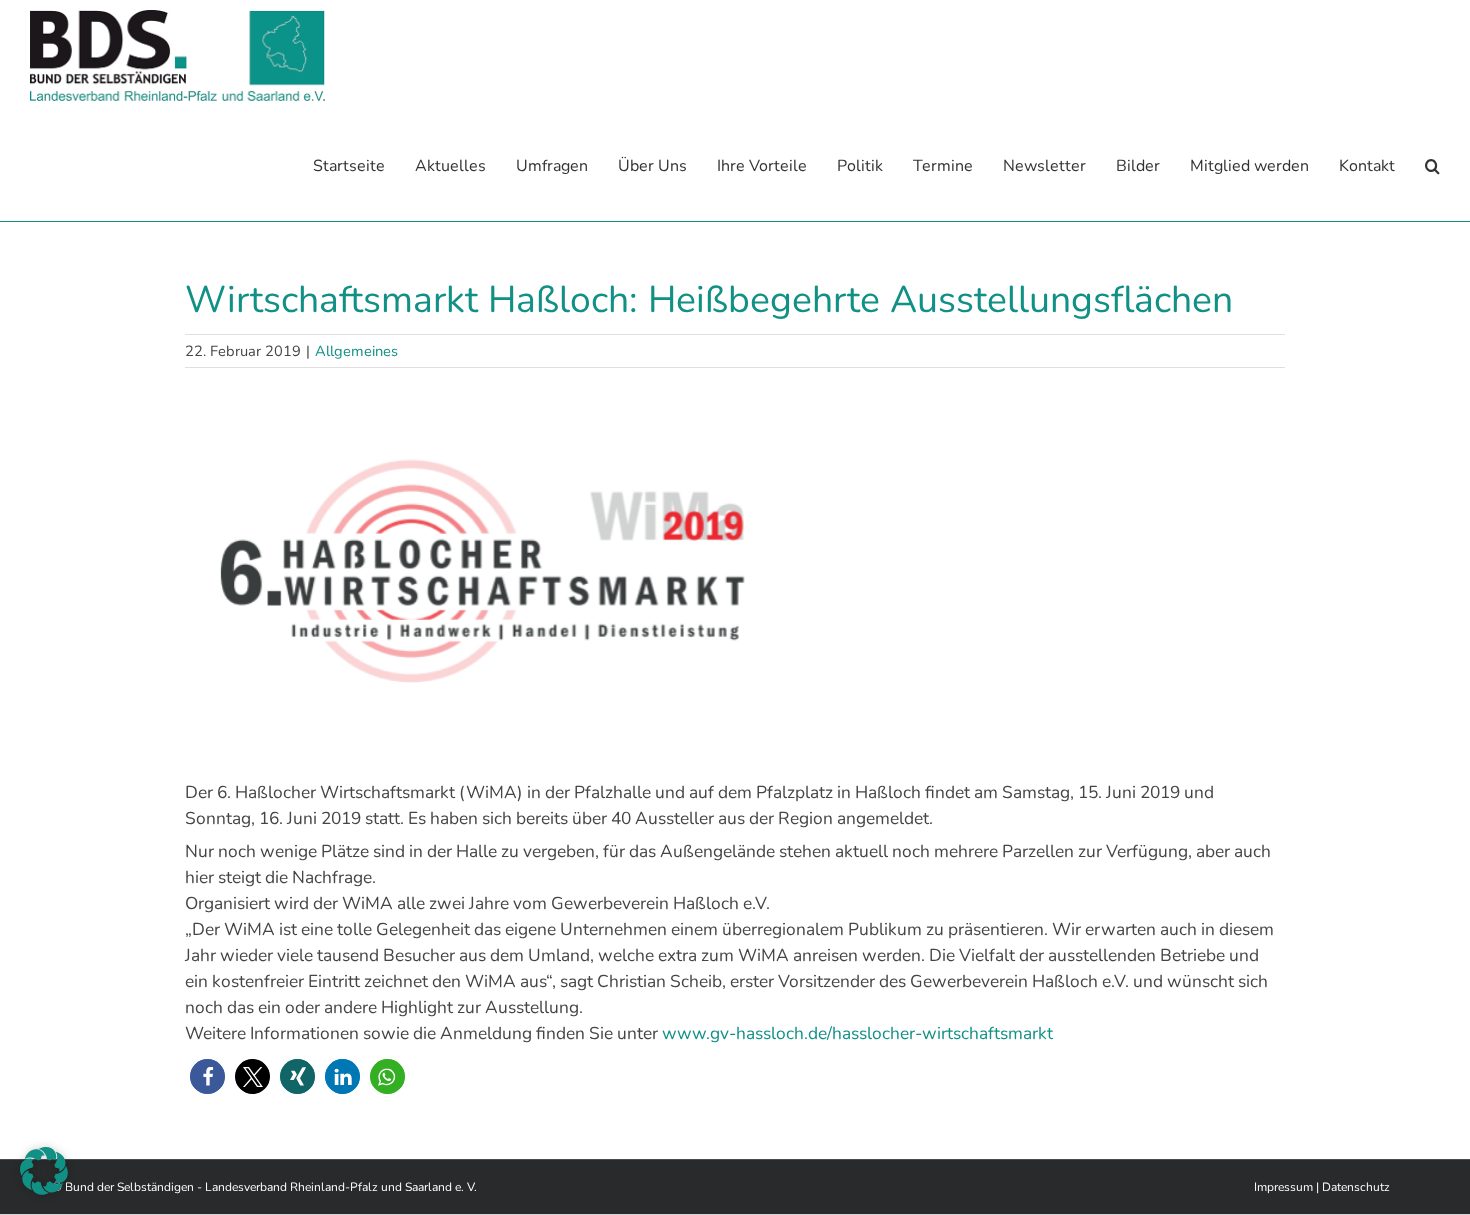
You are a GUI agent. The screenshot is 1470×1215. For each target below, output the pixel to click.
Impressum (1283, 1187)
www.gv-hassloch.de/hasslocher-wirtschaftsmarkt (859, 1033)
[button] (1432, 166)
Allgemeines (356, 351)
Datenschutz (1356, 1187)
